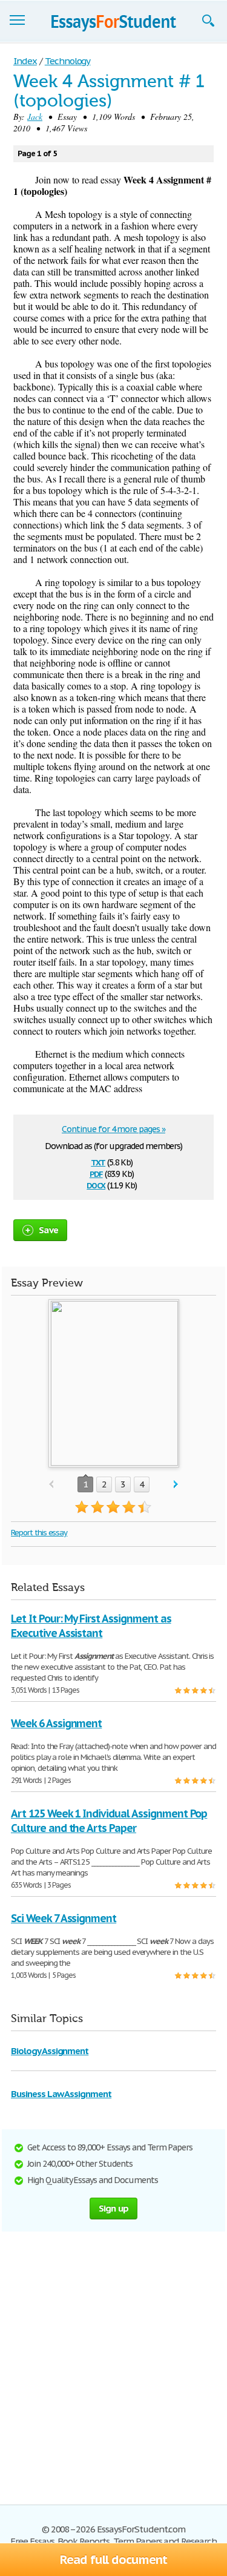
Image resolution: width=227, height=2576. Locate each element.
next (176, 1485)
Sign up (114, 2208)
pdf (96, 1173)
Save (48, 1230)
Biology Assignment (50, 2051)
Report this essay (39, 1533)
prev (51, 1485)
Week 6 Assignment (56, 1723)
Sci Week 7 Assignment (64, 1918)
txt (98, 1161)
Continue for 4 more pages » (113, 1129)
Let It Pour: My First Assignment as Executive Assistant (91, 1626)
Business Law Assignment (61, 2094)
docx (96, 1184)
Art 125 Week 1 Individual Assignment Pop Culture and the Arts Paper (109, 1821)
